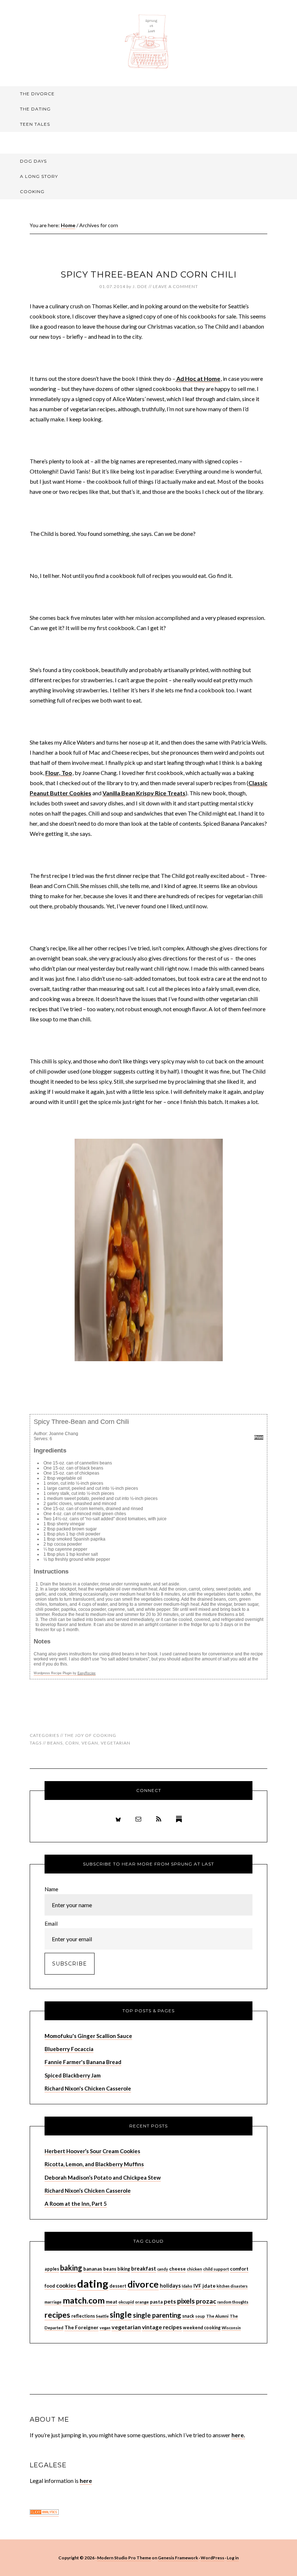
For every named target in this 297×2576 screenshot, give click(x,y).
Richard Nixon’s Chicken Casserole (88, 2191)
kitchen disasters (232, 2286)
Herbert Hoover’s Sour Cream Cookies (92, 2151)
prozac (206, 2301)
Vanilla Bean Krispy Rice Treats (144, 793)
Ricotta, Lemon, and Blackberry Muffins (94, 2164)
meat (112, 2302)
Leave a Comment (175, 286)
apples (52, 2269)
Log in (233, 2558)
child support (216, 2269)
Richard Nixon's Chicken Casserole (88, 2088)
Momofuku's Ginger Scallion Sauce (88, 2036)
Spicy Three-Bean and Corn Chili (148, 274)
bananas (93, 2269)
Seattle (102, 2316)
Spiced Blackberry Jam (73, 2075)
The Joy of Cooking (90, 1735)
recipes (57, 2315)
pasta (156, 2302)
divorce (143, 2284)
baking (71, 2268)
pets (170, 2301)
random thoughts (233, 2302)
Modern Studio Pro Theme (124, 2558)
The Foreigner (81, 2327)
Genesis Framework (178, 2558)
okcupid (126, 2302)
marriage (53, 2302)
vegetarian (116, 1743)
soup (200, 2316)
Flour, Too (59, 773)
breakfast (144, 2268)
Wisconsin (231, 2328)
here (86, 2481)
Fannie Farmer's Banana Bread (83, 2062)
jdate (209, 2286)
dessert (118, 2286)
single (121, 2315)
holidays (170, 2286)
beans (55, 1743)
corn (72, 1743)
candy (163, 2269)
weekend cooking (202, 2328)
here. (238, 2435)
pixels (186, 2301)
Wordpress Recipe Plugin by (65, 1673)
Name (51, 1889)
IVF (197, 2286)
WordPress (212, 2558)
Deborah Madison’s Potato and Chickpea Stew (103, 2177)
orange (142, 2302)
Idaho (187, 2286)
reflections (83, 2316)
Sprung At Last (148, 42)
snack (188, 2316)
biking (124, 2269)
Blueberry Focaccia (69, 2049)
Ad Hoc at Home (198, 378)
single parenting (157, 2315)
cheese (177, 2269)
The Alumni (217, 2316)
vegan (90, 1743)
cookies (66, 2285)
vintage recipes (162, 2327)
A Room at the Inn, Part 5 (76, 2204)
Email (51, 1923)
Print (259, 1437)
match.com (84, 2300)
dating (93, 2283)
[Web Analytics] (44, 2513)
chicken (194, 2269)
